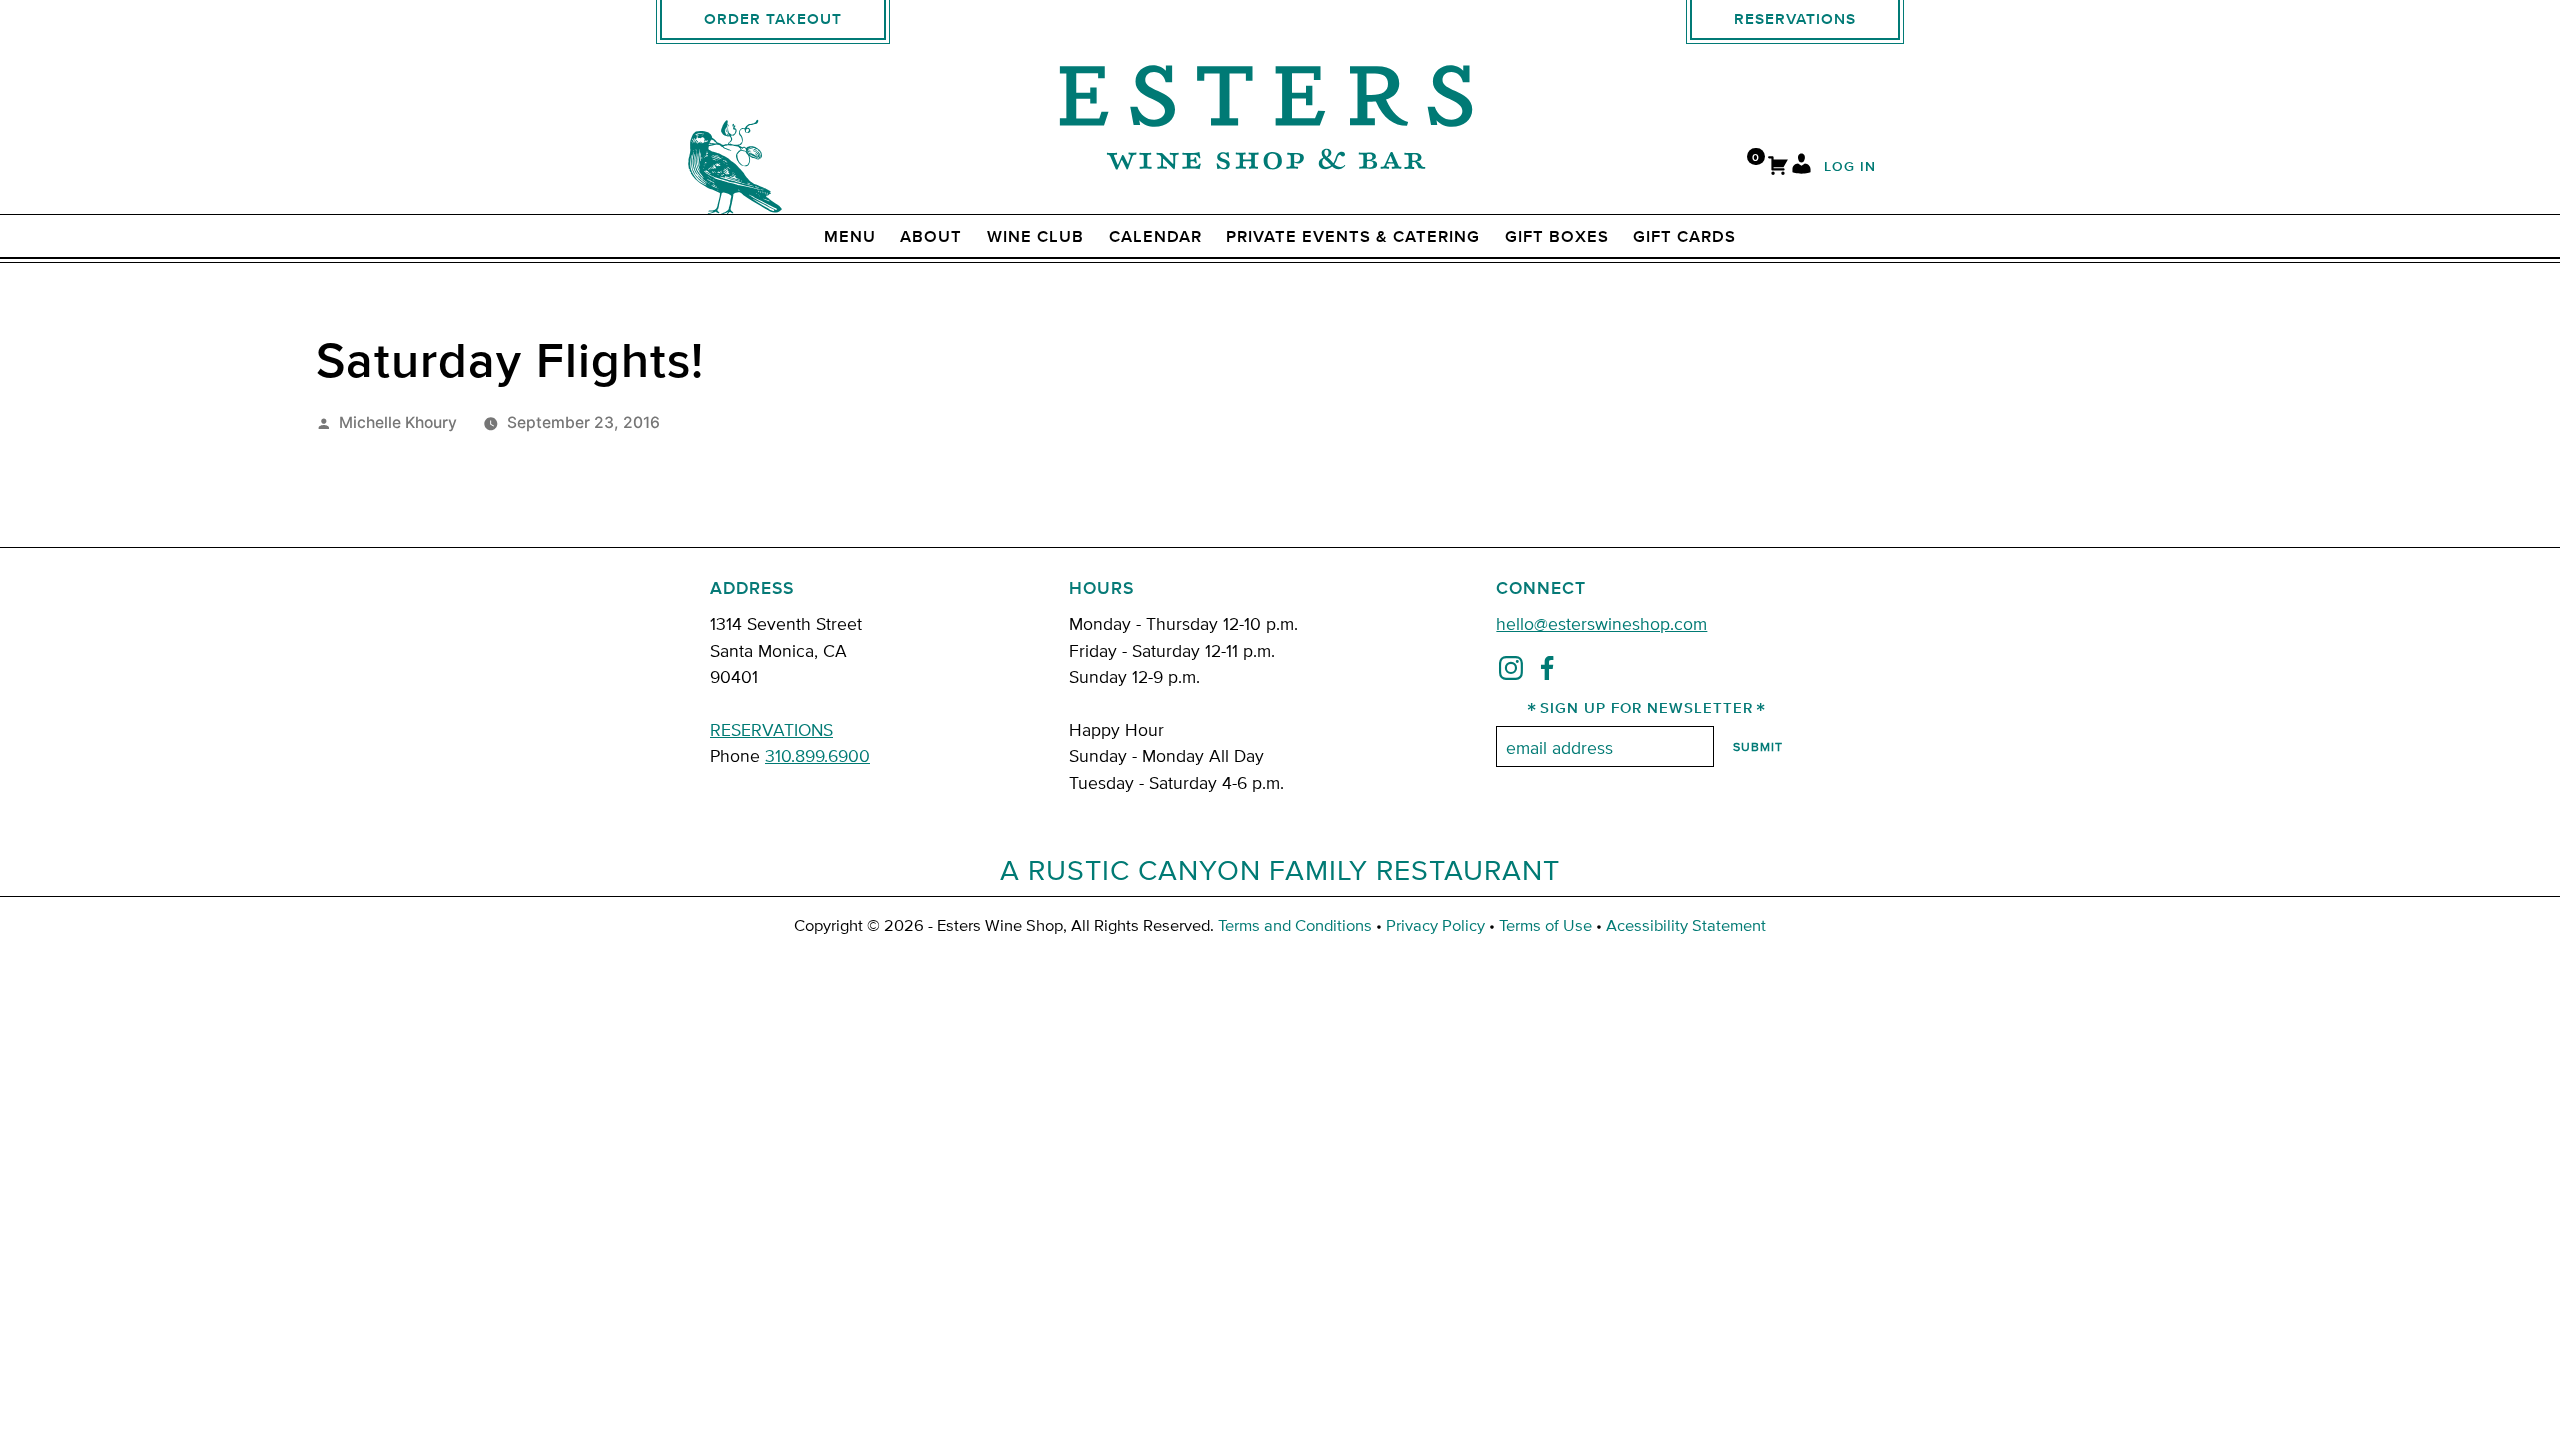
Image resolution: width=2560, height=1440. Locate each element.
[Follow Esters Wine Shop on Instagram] (1511, 672)
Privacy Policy (1435, 924)
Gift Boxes (1557, 237)
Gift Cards (1684, 237)
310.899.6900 (817, 754)
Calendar (1155, 237)
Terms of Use (1545, 924)
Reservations (1795, 19)
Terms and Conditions (1295, 924)
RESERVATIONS (771, 728)
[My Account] (1801, 167)
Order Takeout (773, 19)
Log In (1850, 167)
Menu (850, 237)
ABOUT (931, 237)
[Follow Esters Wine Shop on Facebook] (1547, 672)
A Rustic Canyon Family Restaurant (1280, 869)
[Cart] (1778, 167)
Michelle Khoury (398, 422)
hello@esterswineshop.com (1601, 622)
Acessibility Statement (1686, 924)
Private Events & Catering (1353, 237)
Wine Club (1035, 237)
